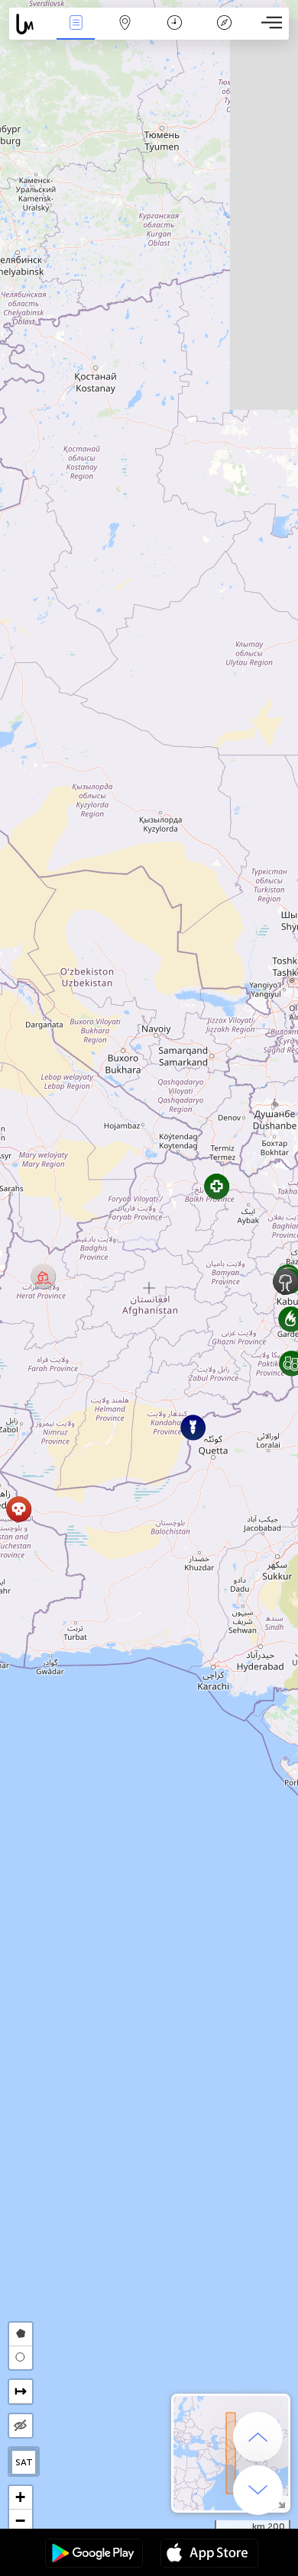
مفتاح (224, 33)
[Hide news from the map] (21, 2426)
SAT (24, 2462)
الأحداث (76, 33)
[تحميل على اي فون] (209, 2555)
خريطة (125, 33)
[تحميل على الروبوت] (94, 2555)
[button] (43, 1276)
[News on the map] (30, 24)
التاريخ (175, 33)
